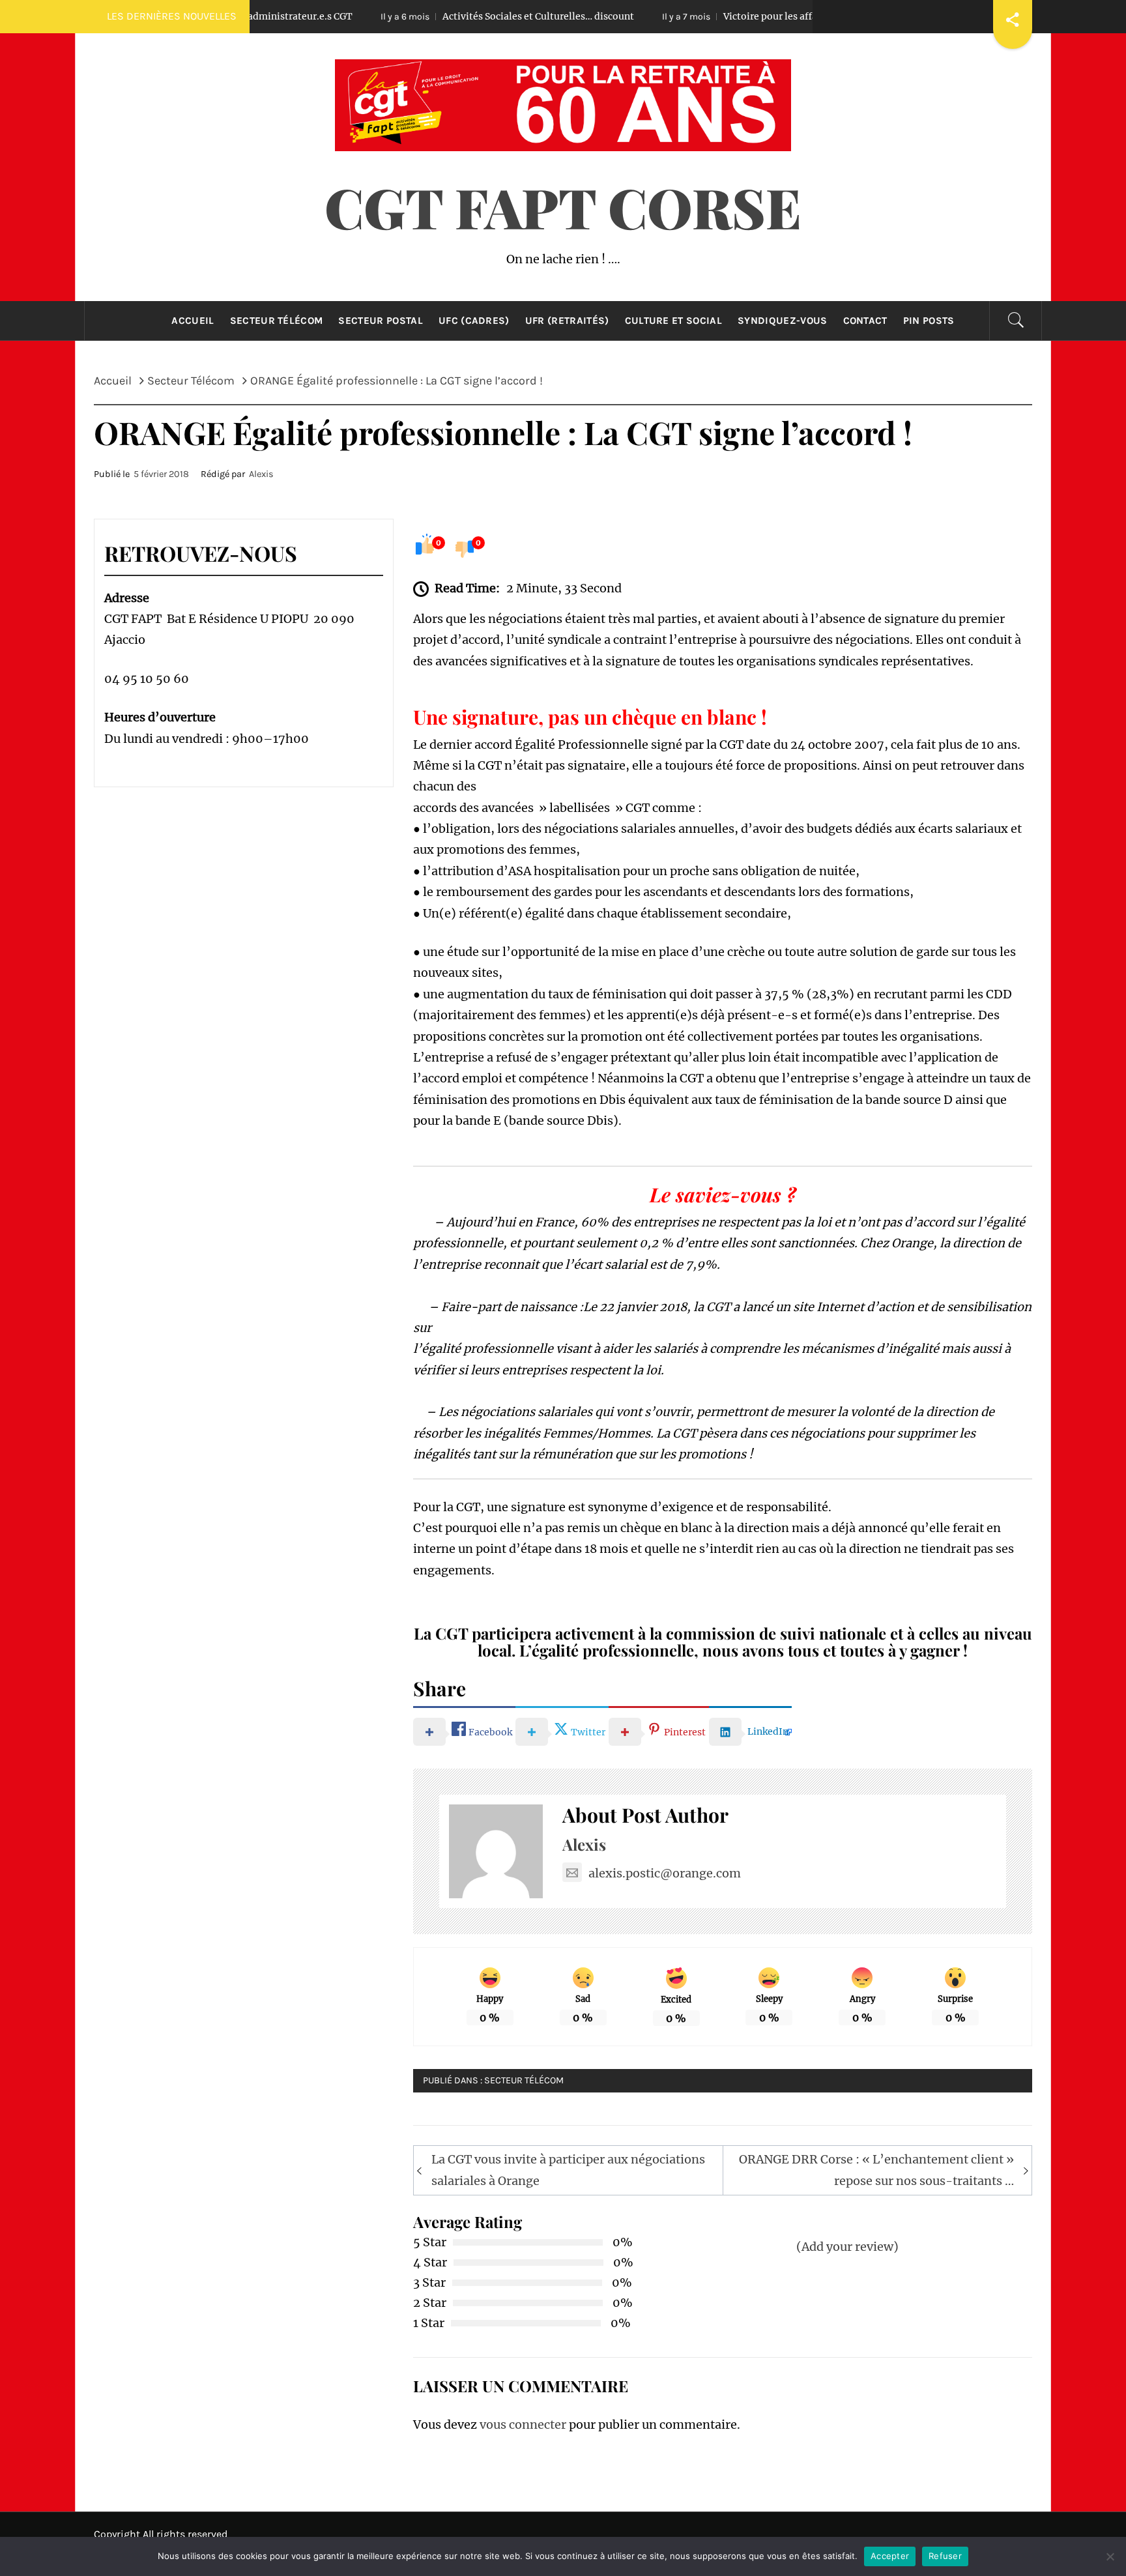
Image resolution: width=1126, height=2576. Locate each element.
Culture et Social (673, 321)
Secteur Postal (380, 321)
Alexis (261, 474)
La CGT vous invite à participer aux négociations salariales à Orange (568, 2170)
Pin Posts (929, 321)
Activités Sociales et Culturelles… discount (438, 16)
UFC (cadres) (474, 321)
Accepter (890, 2556)
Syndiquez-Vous (782, 321)
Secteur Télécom (277, 321)
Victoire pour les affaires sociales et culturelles (729, 16)
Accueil (193, 321)
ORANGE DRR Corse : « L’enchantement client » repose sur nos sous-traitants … (876, 2170)
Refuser (945, 2556)
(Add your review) (847, 2247)
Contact (865, 321)
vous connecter (523, 2424)
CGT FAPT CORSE (563, 207)
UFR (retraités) (567, 321)
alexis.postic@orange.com (665, 1873)
